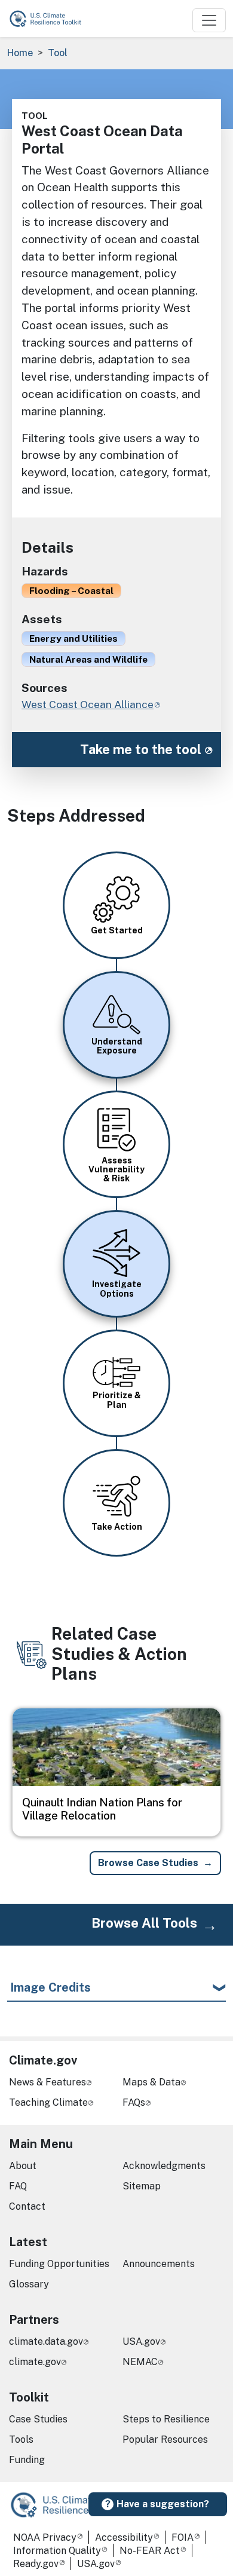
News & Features (47, 2082)
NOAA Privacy (45, 2537)
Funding (27, 2460)
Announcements (159, 2264)
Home (20, 53)
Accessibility (124, 2537)
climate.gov (35, 2362)
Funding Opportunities (59, 2264)
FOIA (183, 2537)
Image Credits (50, 1987)
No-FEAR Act (150, 2551)
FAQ (18, 2186)
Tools (21, 2439)
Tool (58, 53)
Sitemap (142, 2186)
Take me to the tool (141, 749)
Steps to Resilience (166, 2419)
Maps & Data (151, 2082)
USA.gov (141, 2341)
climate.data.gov (46, 2341)
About (23, 2166)
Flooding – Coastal (71, 590)
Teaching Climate (48, 2102)
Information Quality (57, 2551)
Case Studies (38, 2419)
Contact (27, 2206)
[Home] (51, 19)
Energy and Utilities (73, 638)
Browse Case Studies (148, 1863)
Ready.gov (36, 2564)
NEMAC (140, 2362)
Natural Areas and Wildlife (88, 659)
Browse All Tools (144, 1923)
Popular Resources (165, 2439)
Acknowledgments (164, 2166)
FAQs (134, 2102)
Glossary (29, 2284)
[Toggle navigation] (209, 20)
